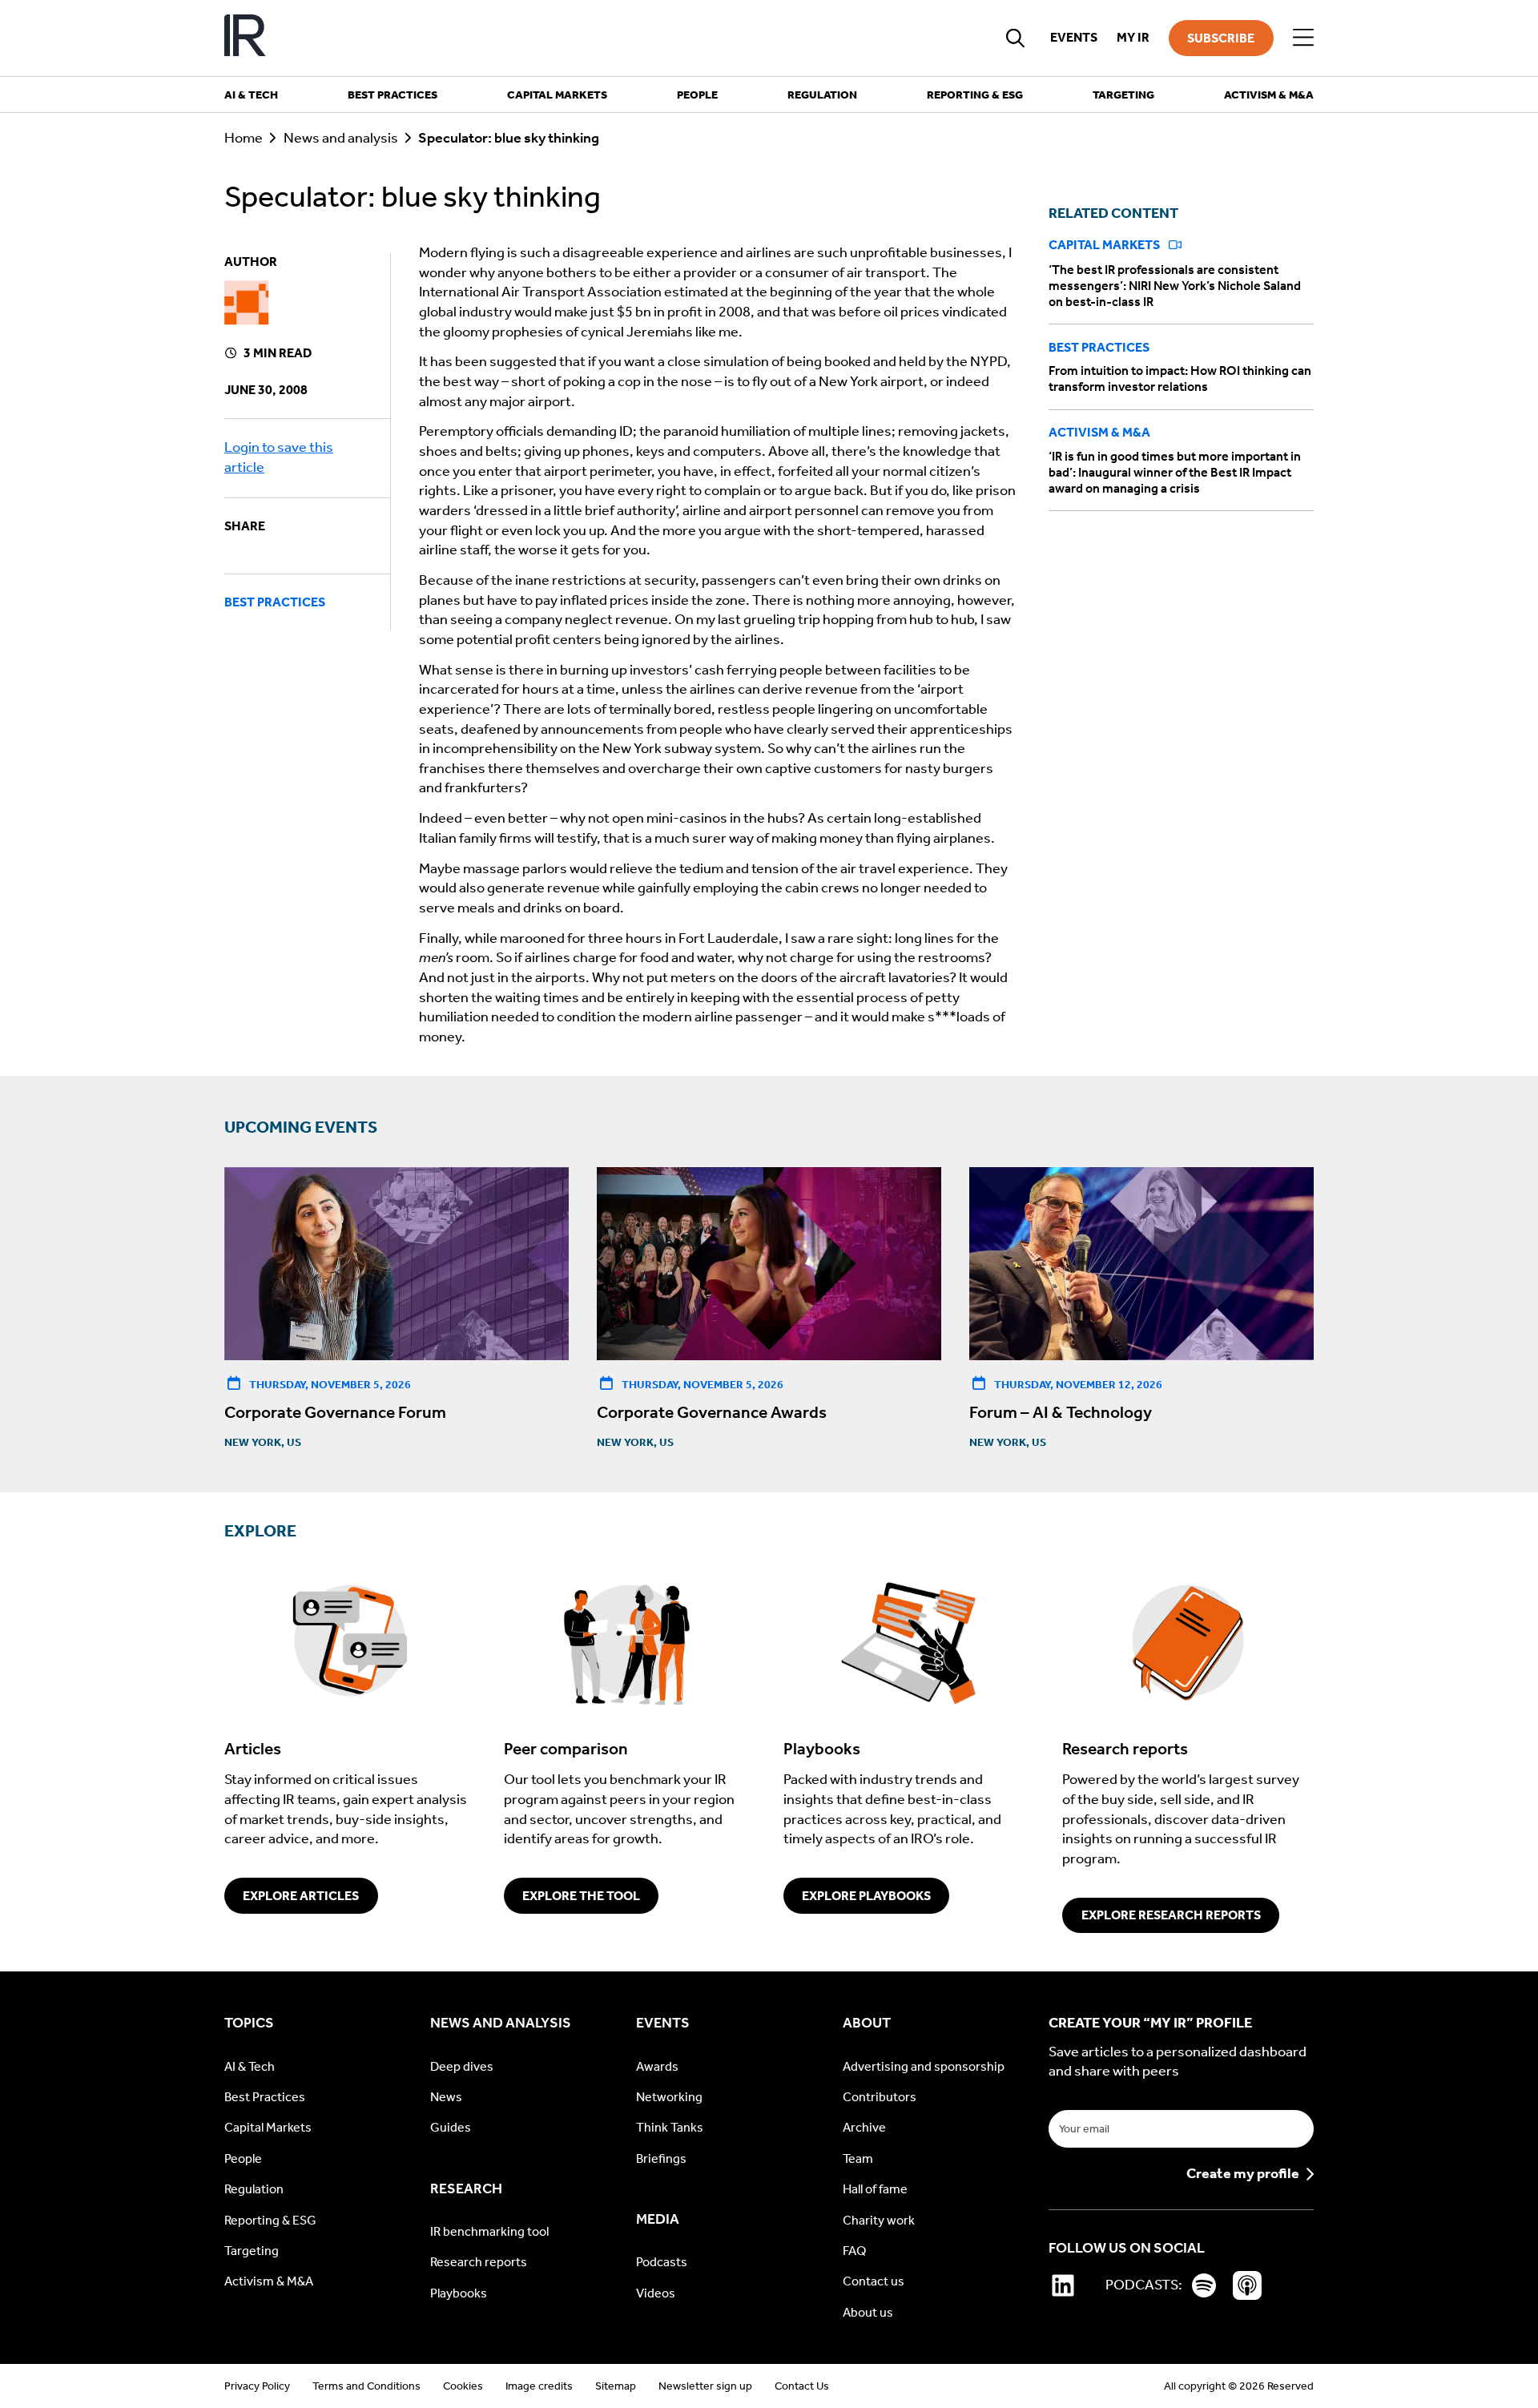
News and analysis (341, 138)
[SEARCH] (1016, 38)
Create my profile (1243, 2174)
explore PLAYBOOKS (866, 1896)
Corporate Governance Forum (335, 1412)
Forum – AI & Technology (1061, 1412)
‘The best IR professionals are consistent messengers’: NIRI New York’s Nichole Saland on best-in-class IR (1175, 286)
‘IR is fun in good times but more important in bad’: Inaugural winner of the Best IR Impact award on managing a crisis (1175, 472)
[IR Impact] (245, 38)
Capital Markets (1105, 246)
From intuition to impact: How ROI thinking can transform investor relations (1180, 379)
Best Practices (275, 602)
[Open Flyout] (1303, 38)
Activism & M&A (1099, 433)
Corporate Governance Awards (712, 1412)
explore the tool (581, 1896)
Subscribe (1221, 38)
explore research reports (1171, 1915)
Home (244, 138)
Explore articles (301, 1896)
